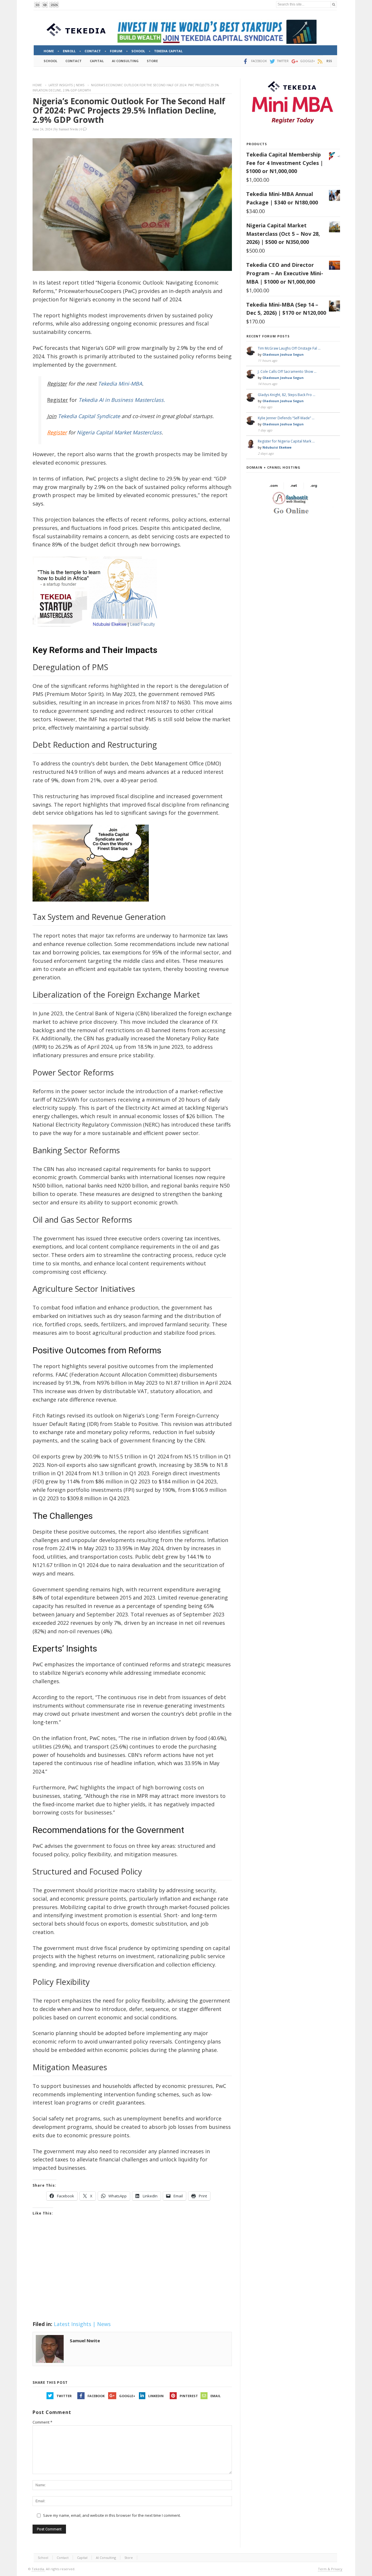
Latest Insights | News (66, 85)
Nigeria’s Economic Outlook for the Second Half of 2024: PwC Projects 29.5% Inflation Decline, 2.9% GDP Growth (129, 110)
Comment (42, 2422)
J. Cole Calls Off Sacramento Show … (287, 372)
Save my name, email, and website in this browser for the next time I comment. (112, 2515)
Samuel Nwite (68, 129)
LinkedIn (156, 2396)
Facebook (96, 2396)
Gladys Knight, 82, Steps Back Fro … (287, 395)
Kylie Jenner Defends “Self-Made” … (286, 418)
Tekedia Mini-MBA (120, 384)
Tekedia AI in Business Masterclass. (122, 400)
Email (215, 2396)
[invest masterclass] (98, 634)
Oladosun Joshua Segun (283, 354)
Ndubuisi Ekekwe (277, 447)
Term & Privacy (330, 2569)
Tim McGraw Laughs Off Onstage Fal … (289, 348)
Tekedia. (38, 2569)
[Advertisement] (132, 2276)
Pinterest (189, 2396)
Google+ (127, 2396)
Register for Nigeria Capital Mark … (286, 441)
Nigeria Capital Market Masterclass (119, 432)
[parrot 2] (91, 906)
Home (37, 85)
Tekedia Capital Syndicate (88, 416)
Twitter (64, 2396)
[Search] (334, 5)
